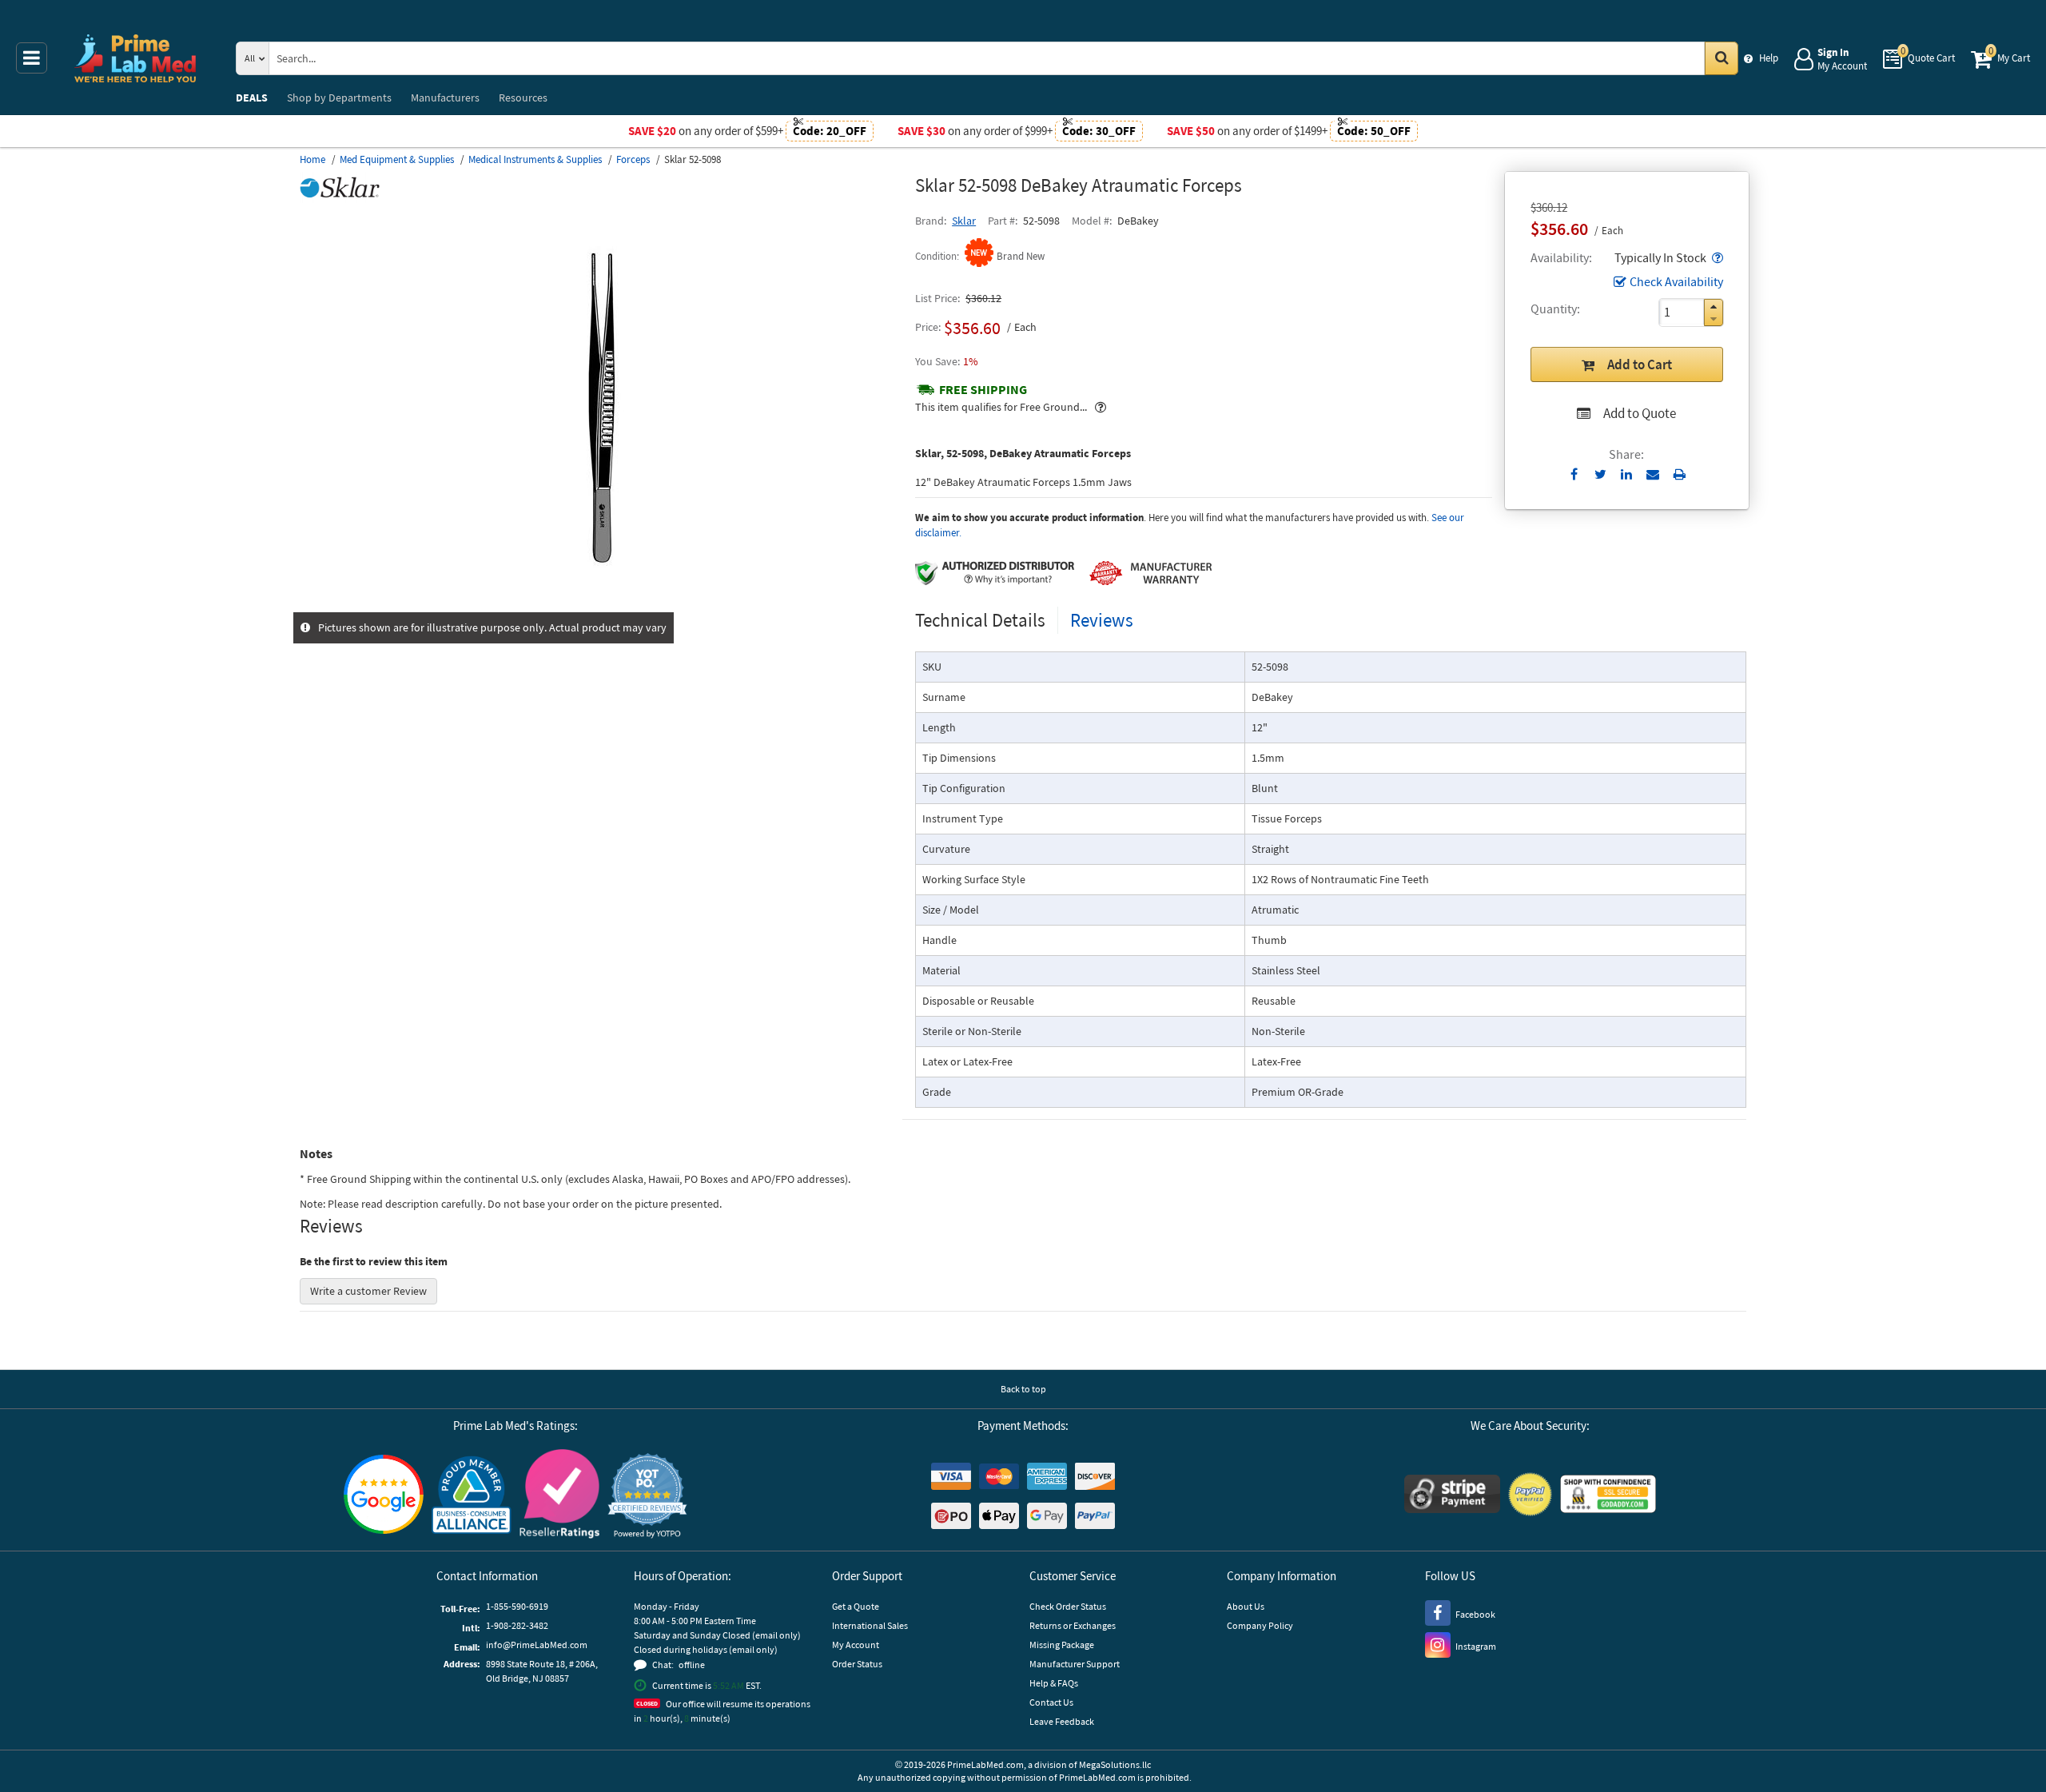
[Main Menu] (32, 58)
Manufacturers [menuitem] (445, 98)
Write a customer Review (368, 1291)
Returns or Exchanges (1073, 1625)
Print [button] (1680, 474)
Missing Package (1062, 1645)
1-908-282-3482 (517, 1625)
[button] (1716, 257)
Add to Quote (1640, 413)
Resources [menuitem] (523, 98)
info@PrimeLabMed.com (537, 1645)
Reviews (1102, 620)
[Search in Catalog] (1722, 58)
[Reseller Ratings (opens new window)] (559, 1496)
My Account (856, 1645)
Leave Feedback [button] (1062, 1721)
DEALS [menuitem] (252, 98)
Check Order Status (1068, 1606)
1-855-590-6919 (517, 1606)
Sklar (964, 221)
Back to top (1023, 1389)
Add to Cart (1640, 364)
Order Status (857, 1664)
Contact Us (1051, 1702)
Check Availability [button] (1676, 281)
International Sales (870, 1625)
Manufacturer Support (1075, 1664)
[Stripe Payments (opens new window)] (1452, 1496)
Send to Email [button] (1653, 475)
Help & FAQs (1054, 1683)
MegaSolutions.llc (1115, 1764)
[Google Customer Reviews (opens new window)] (384, 1496)
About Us (1246, 1606)
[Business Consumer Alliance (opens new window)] (472, 1496)
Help (1769, 58)
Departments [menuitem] (339, 98)
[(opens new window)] (601, 603)
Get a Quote (856, 1606)
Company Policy (1260, 1625)
